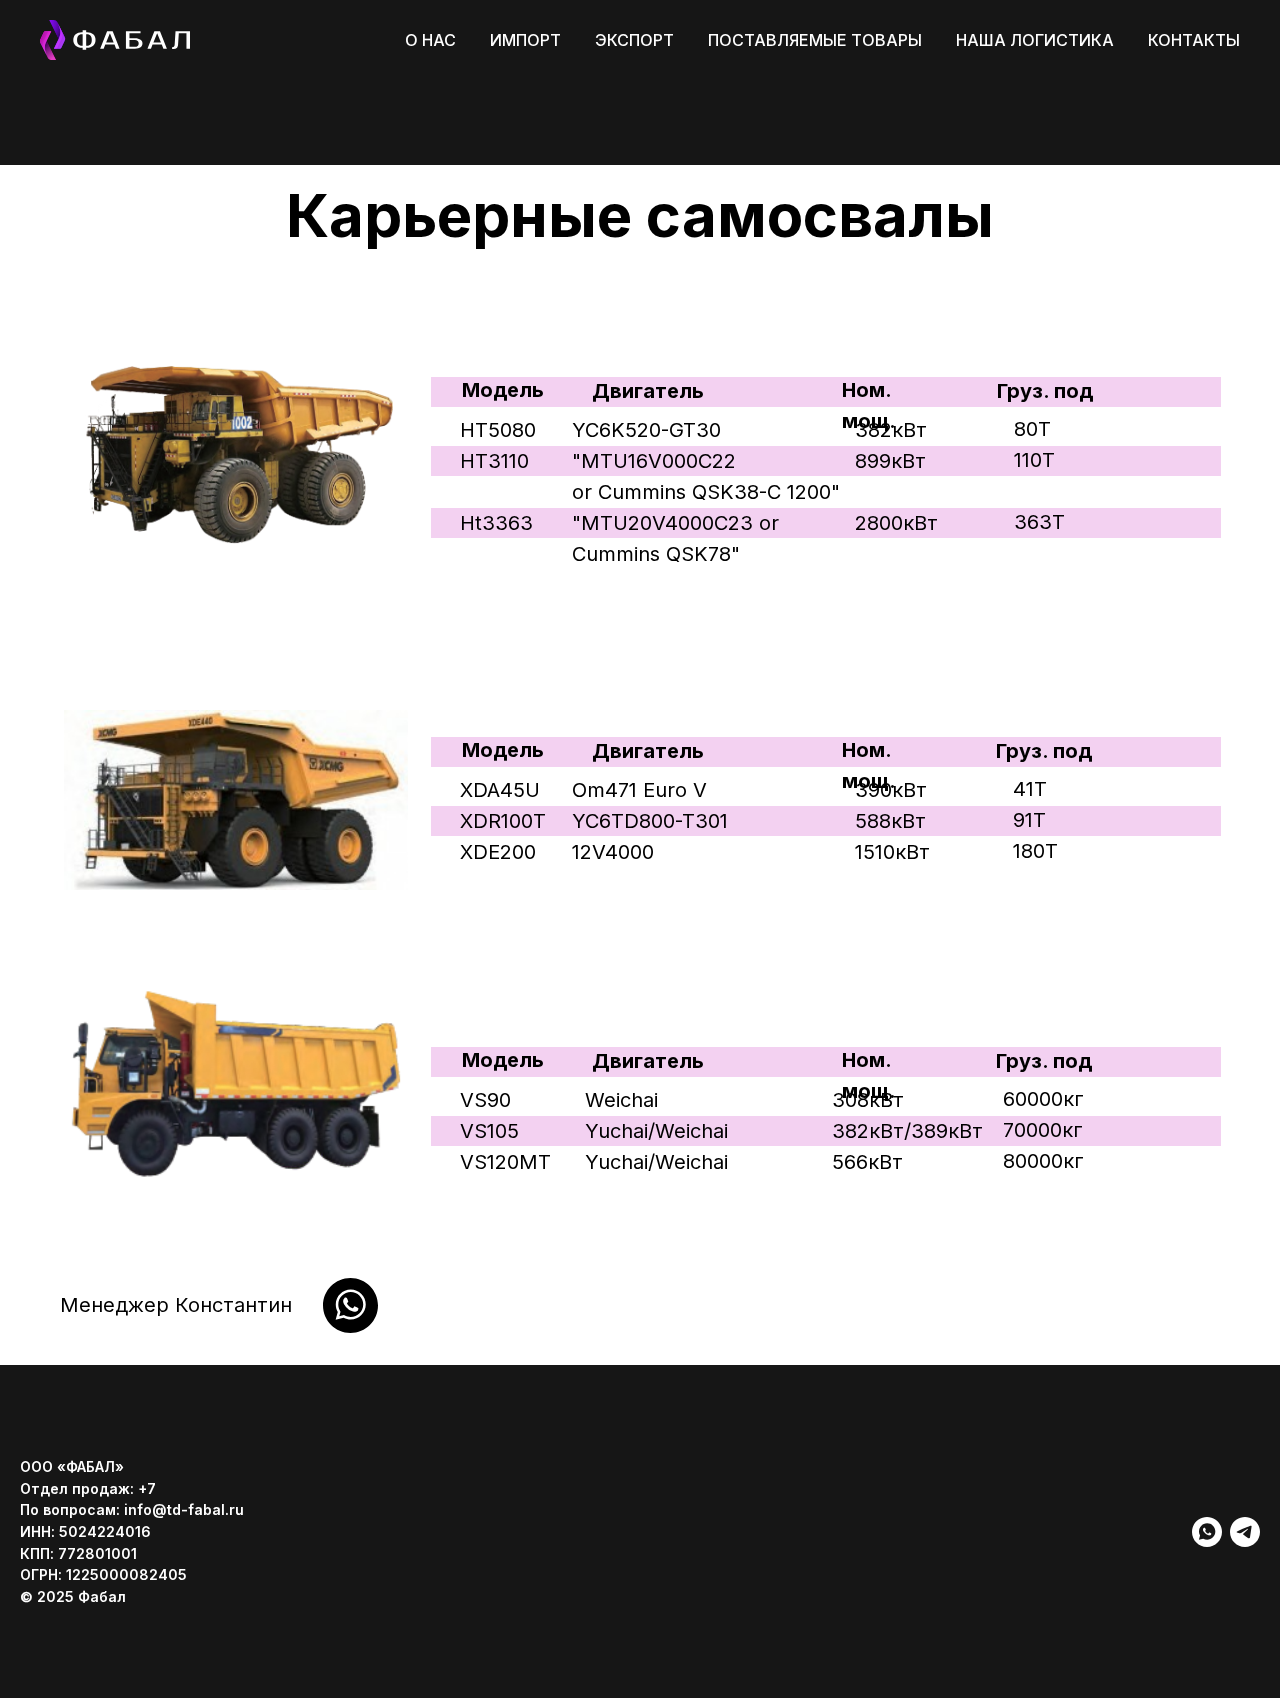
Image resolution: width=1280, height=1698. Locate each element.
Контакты (1194, 40)
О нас (430, 40)
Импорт (525, 40)
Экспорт (634, 40)
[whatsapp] (1207, 1532)
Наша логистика (1035, 40)
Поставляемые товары (815, 40)
